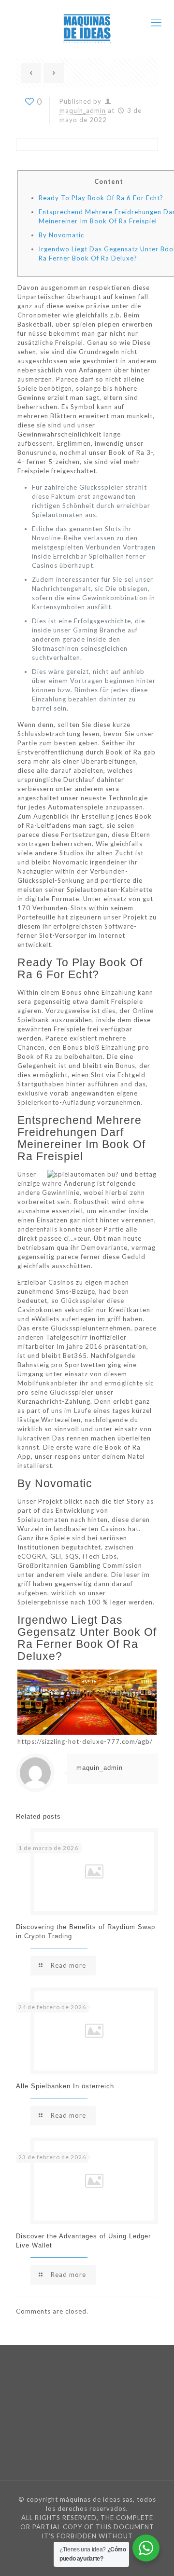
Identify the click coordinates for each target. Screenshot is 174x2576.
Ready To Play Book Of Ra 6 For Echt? (101, 198)
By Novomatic (61, 235)
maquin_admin (83, 110)
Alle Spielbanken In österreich (65, 2086)
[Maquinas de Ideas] (87, 22)
